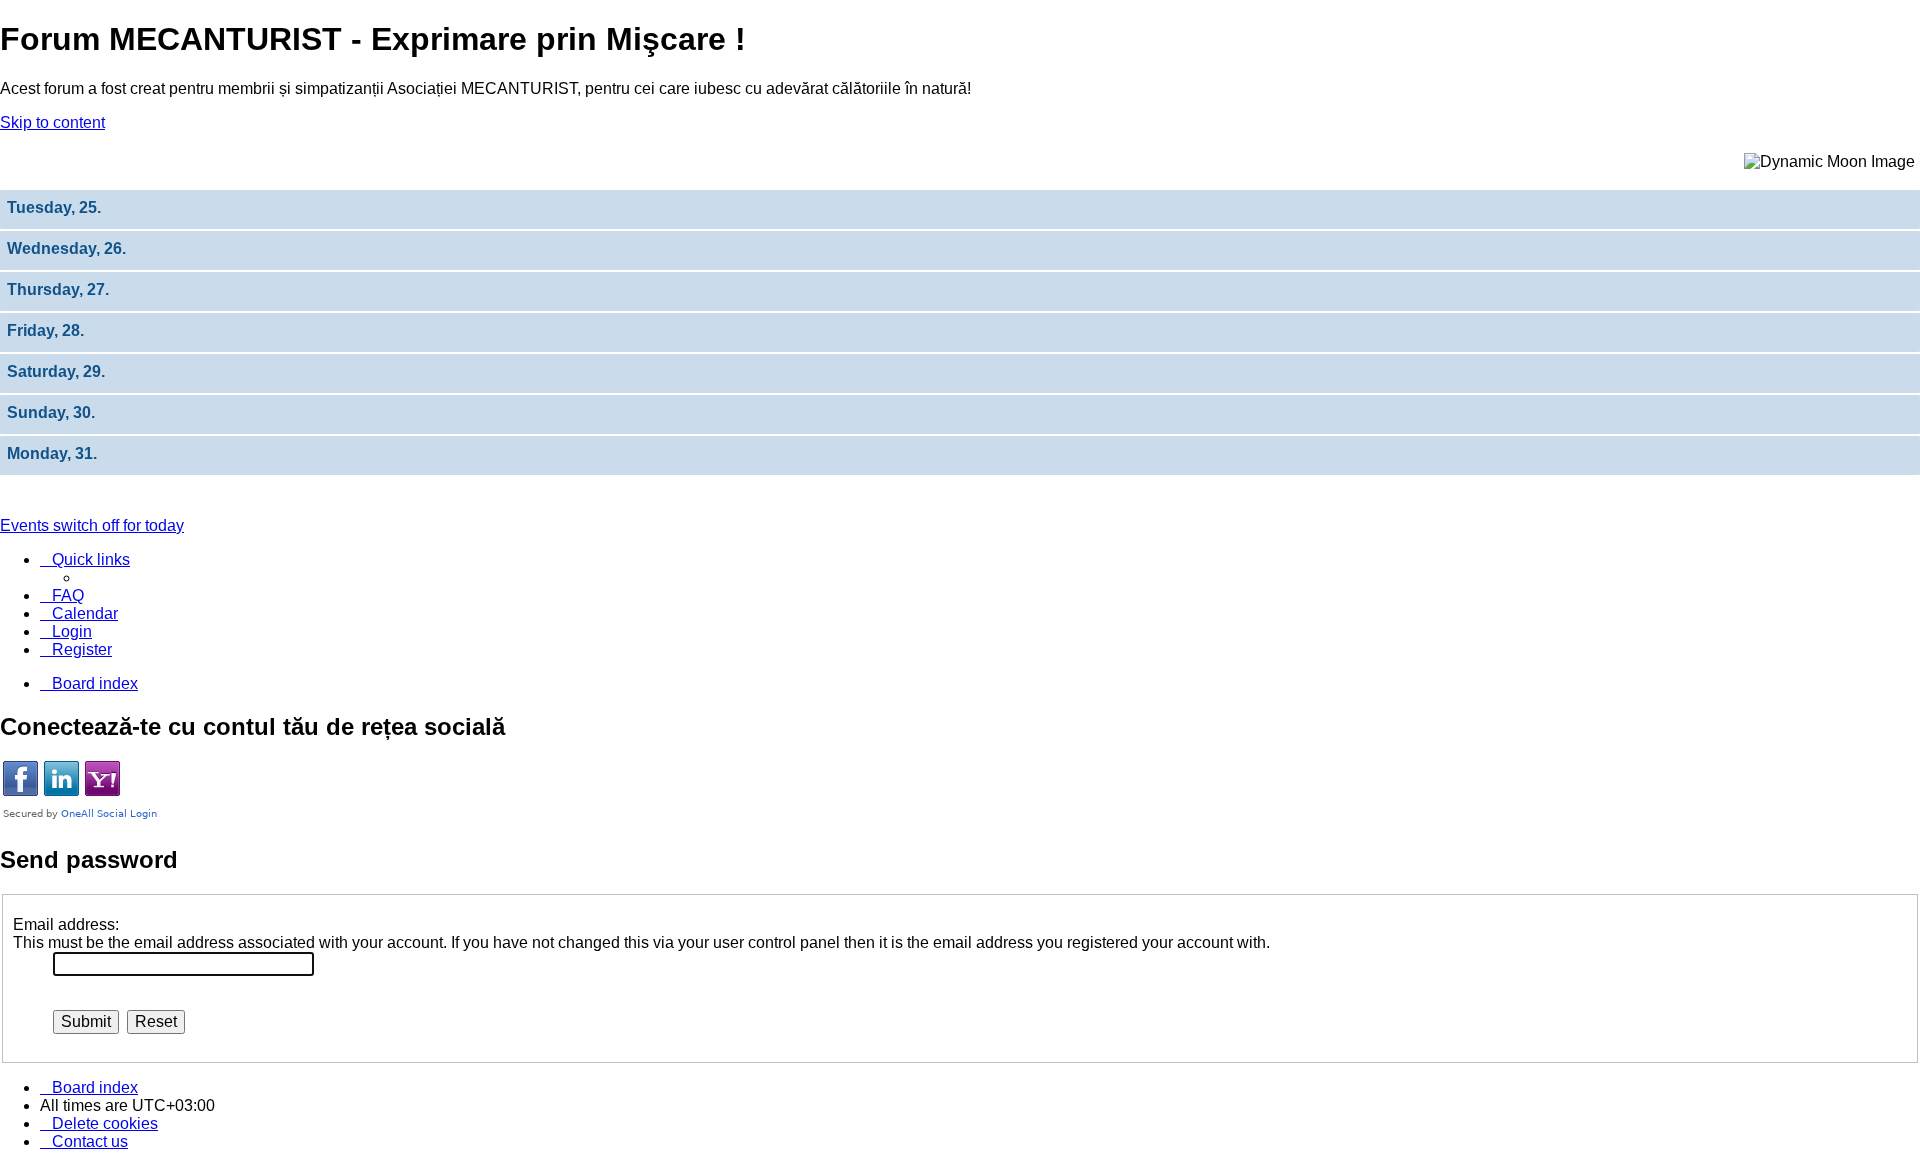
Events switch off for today (92, 525)
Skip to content (52, 122)
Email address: (66, 924)
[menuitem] (62, 595)
